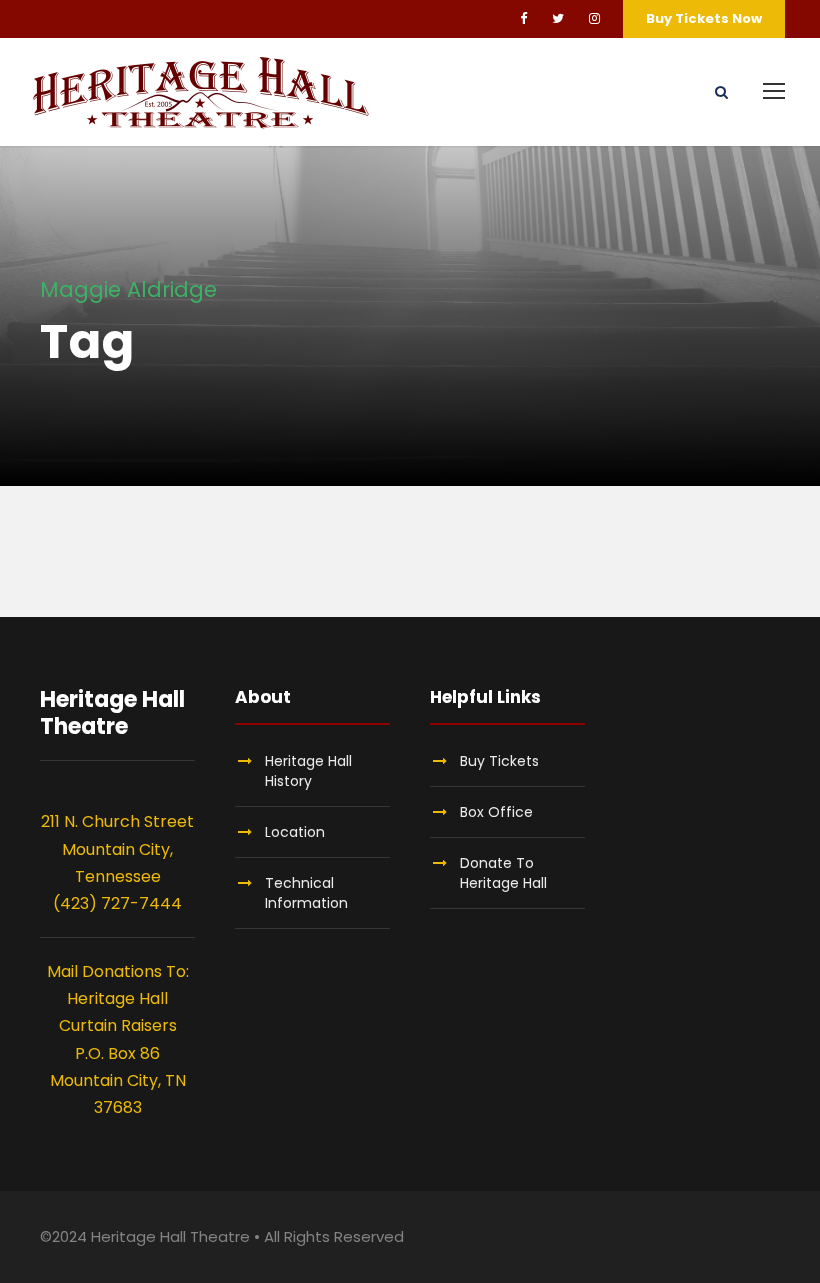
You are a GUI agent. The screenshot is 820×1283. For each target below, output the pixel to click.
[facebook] (523, 18)
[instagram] (594, 18)
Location (295, 832)
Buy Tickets (499, 761)
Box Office (496, 812)
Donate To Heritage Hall (503, 873)
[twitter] (558, 18)
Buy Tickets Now (704, 18)
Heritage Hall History (308, 771)
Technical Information (306, 893)
